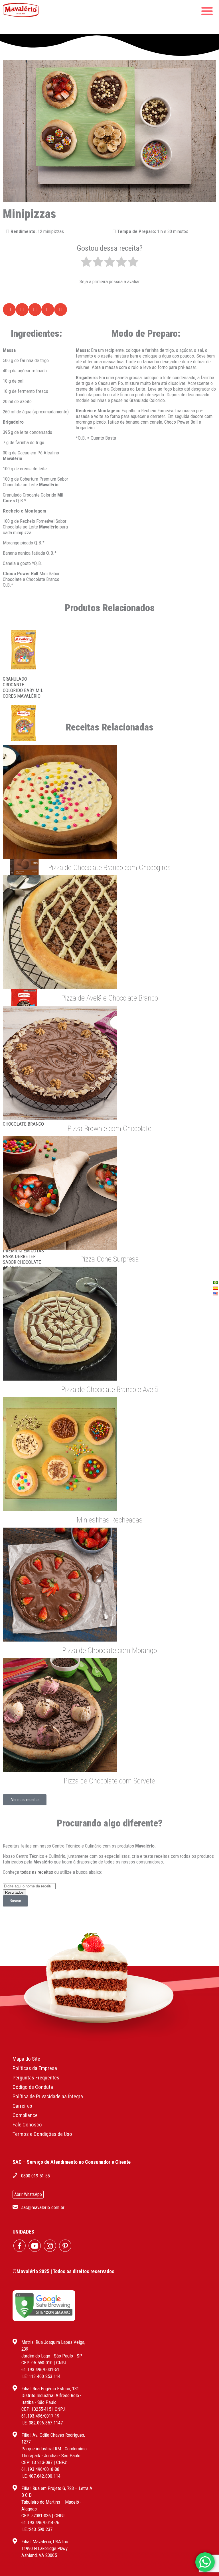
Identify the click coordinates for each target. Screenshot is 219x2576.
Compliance (25, 2115)
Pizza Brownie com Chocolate (109, 1128)
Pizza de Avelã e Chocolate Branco (110, 998)
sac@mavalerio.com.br (43, 2207)
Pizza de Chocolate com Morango (110, 1650)
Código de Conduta (33, 2087)
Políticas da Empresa (35, 2068)
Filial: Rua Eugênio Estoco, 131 (50, 2389)
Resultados (14, 1892)
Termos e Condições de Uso (42, 2134)
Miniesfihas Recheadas (110, 1520)
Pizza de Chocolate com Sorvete (109, 1781)
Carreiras (22, 2106)
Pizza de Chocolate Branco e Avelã (110, 1389)
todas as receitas (37, 1872)
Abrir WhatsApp (28, 2194)
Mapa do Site (26, 2059)
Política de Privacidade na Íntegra (48, 2096)
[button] (9, 310)
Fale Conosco (27, 2125)
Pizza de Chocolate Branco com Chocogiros (109, 867)
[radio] (86, 262)
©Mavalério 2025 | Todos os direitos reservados (63, 2271)
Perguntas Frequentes (36, 2078)
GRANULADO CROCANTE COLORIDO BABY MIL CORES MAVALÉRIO (23, 687)
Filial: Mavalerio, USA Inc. (45, 2542)
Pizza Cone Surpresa (109, 1259)
